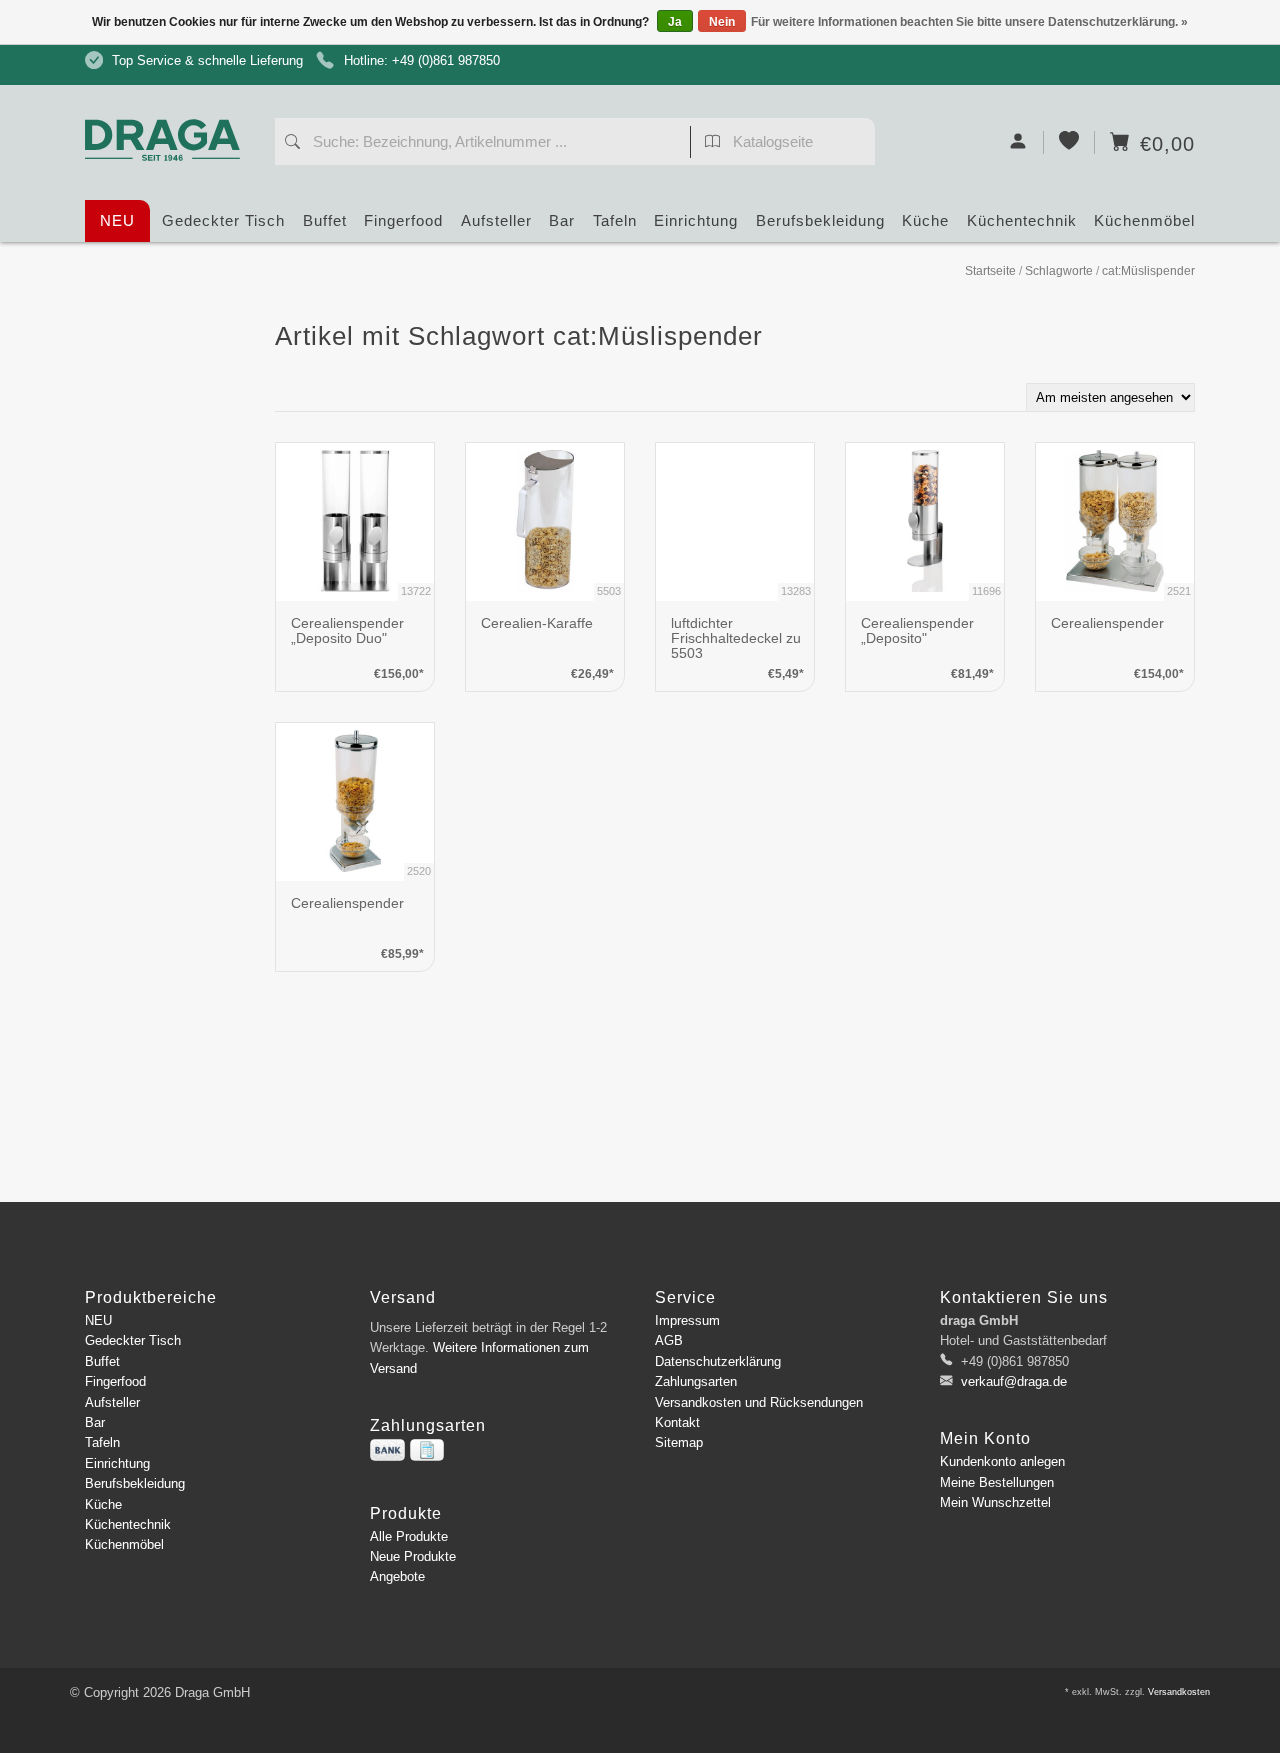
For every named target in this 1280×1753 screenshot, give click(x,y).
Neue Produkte (413, 1556)
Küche (925, 220)
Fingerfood (403, 220)
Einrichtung (696, 220)
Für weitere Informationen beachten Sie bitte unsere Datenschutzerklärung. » (969, 22)
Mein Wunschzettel (995, 1502)
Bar (562, 220)
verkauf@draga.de (1014, 1381)
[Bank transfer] (387, 1450)
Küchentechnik (1022, 220)
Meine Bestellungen (997, 1482)
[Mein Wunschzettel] (1069, 142)
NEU (117, 220)
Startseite (990, 271)
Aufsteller (496, 220)
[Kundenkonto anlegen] (1018, 142)
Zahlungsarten (696, 1381)
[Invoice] (427, 1450)
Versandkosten (1179, 1692)
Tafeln (615, 220)
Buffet (325, 220)
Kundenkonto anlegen (1002, 1461)
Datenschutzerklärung (718, 1361)
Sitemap (679, 1442)
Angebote (397, 1576)
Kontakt (677, 1422)
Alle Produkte (409, 1536)
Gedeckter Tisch (223, 220)
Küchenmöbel (1144, 220)
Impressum (687, 1320)
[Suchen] (292, 144)
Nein (722, 22)
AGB (669, 1340)
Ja (675, 22)
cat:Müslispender (1148, 271)
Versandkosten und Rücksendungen (759, 1402)
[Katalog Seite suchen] (712, 144)
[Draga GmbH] (170, 102)
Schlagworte (1059, 271)
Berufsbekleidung (820, 220)
